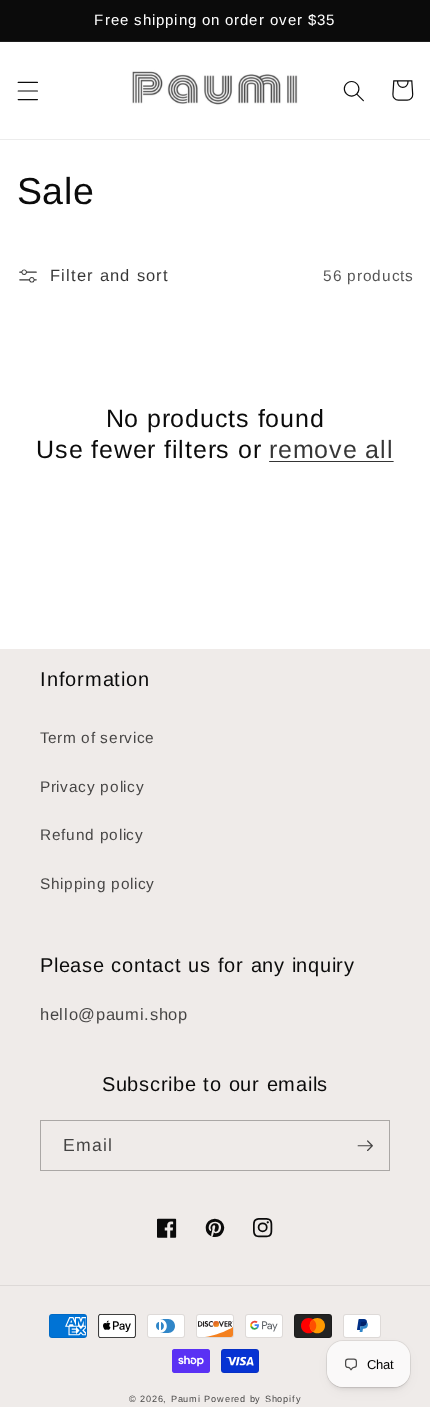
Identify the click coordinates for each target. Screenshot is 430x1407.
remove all (331, 449)
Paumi (186, 1399)
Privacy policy (92, 786)
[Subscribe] (365, 1146)
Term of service (97, 737)
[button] (27, 90)
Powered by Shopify (252, 1399)
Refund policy (92, 834)
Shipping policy (97, 883)
